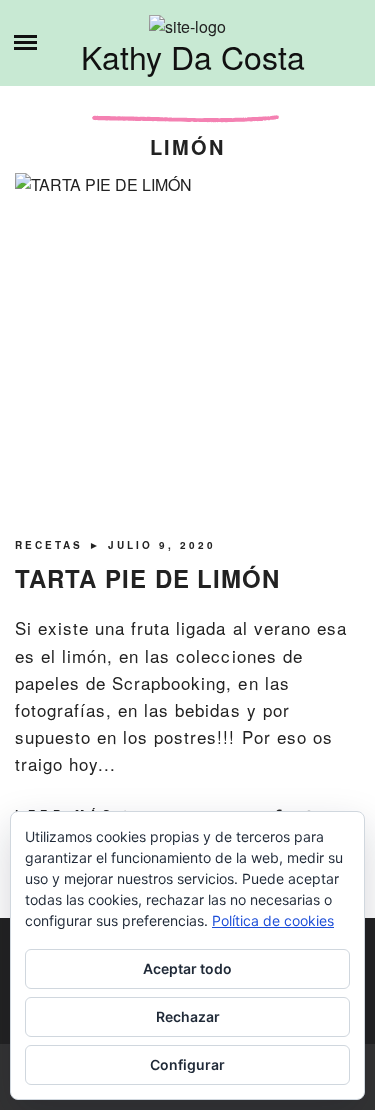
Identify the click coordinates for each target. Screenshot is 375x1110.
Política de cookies (273, 920)
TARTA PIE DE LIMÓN (147, 578)
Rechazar (188, 1016)
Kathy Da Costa (193, 56)
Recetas (52, 545)
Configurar (187, 1064)
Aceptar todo (187, 968)
